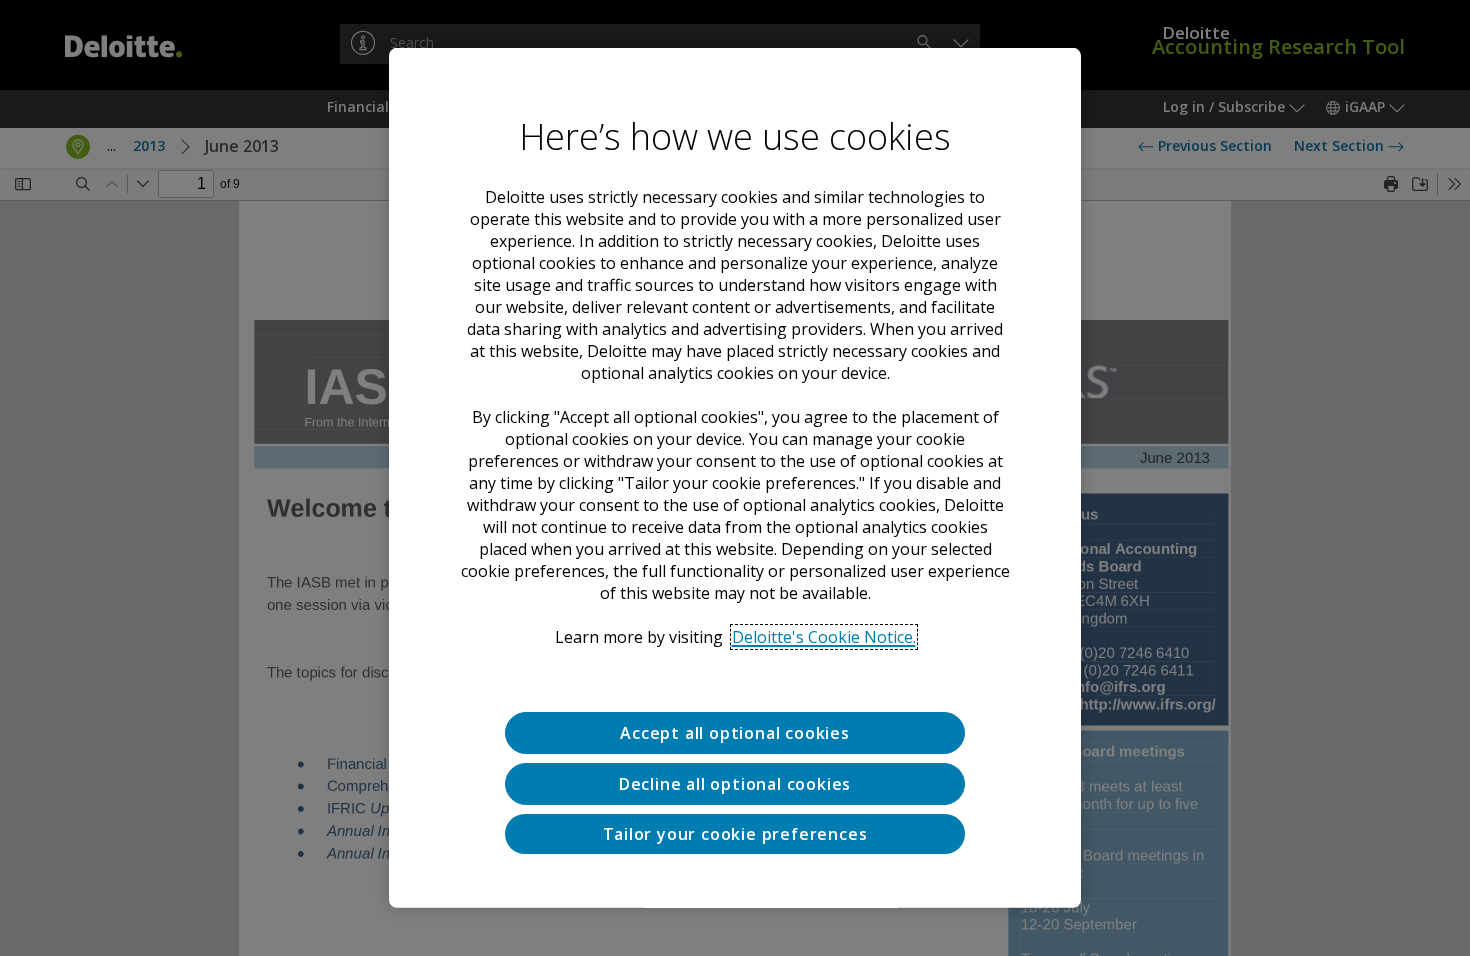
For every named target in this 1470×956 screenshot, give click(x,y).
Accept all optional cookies (735, 733)
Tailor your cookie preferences (735, 833)
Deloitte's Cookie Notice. (824, 637)
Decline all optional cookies (735, 784)
